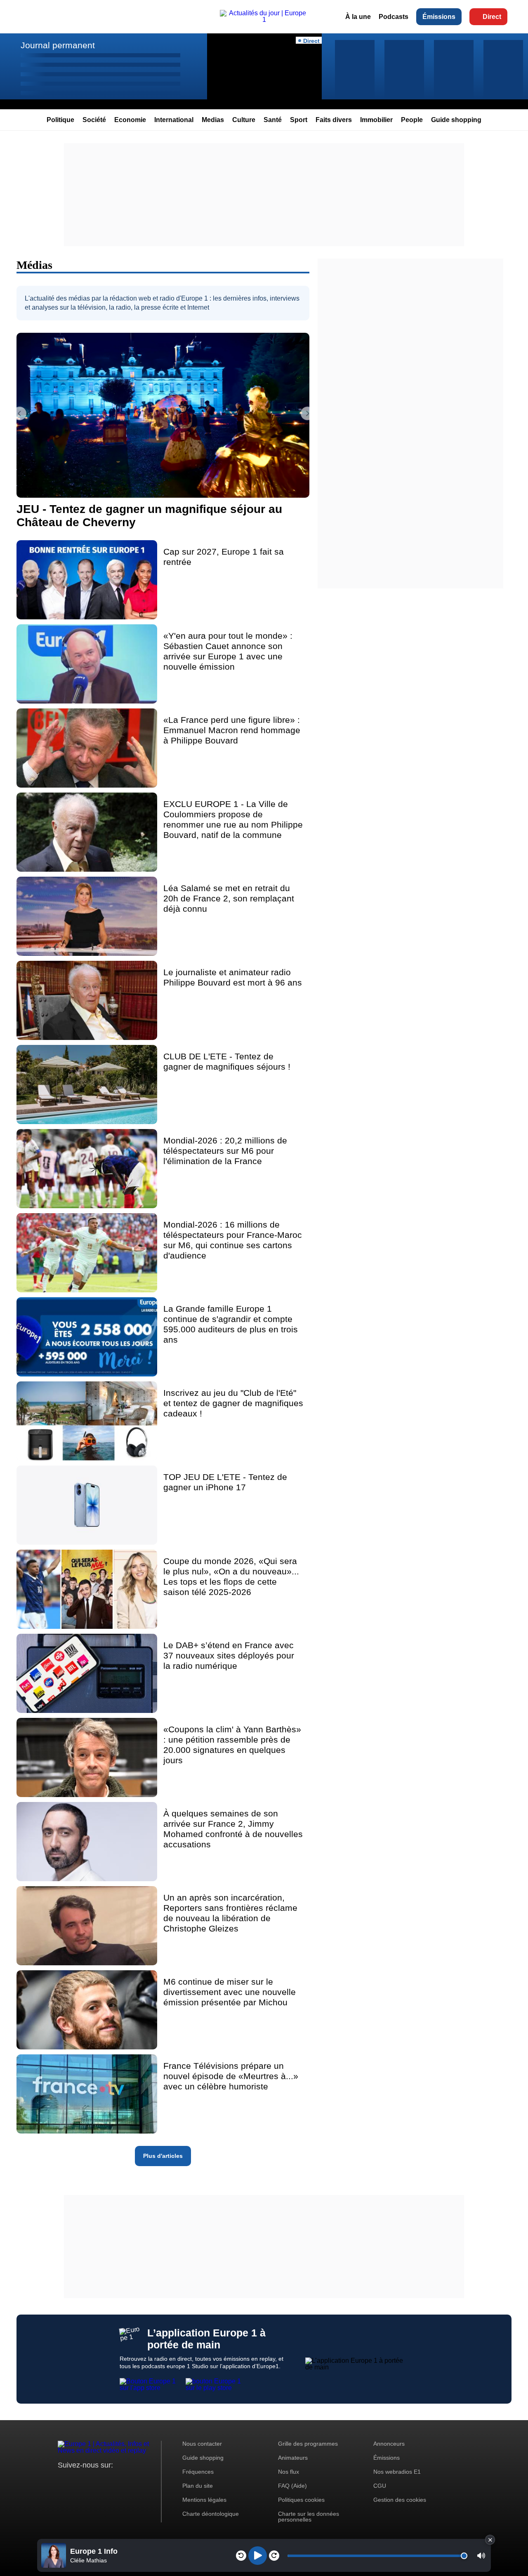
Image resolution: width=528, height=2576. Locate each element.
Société (94, 120)
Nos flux (289, 2472)
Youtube (105, 2481)
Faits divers (334, 120)
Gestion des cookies (400, 2500)
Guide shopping (456, 120)
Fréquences (198, 2472)
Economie (130, 120)
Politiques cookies (301, 2500)
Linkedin (133, 2481)
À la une (358, 17)
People (412, 120)
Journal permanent (58, 45)
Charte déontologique (211, 2514)
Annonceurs (389, 2444)
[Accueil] (264, 20)
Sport (299, 120)
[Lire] (258, 2556)
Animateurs (293, 2458)
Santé (273, 120)
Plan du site (198, 2486)
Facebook (91, 2481)
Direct (492, 17)
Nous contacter (202, 2444)
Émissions (439, 17)
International (174, 120)
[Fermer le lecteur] (490, 2540)
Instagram (77, 2481)
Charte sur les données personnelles (309, 2517)
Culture (244, 120)
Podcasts (394, 17)
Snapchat (119, 2481)
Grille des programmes (308, 2444)
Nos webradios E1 (397, 2472)
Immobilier (376, 120)
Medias (213, 120)
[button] (481, 2556)
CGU (380, 2486)
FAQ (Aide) (292, 2486)
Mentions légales (204, 2500)
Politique (60, 120)
